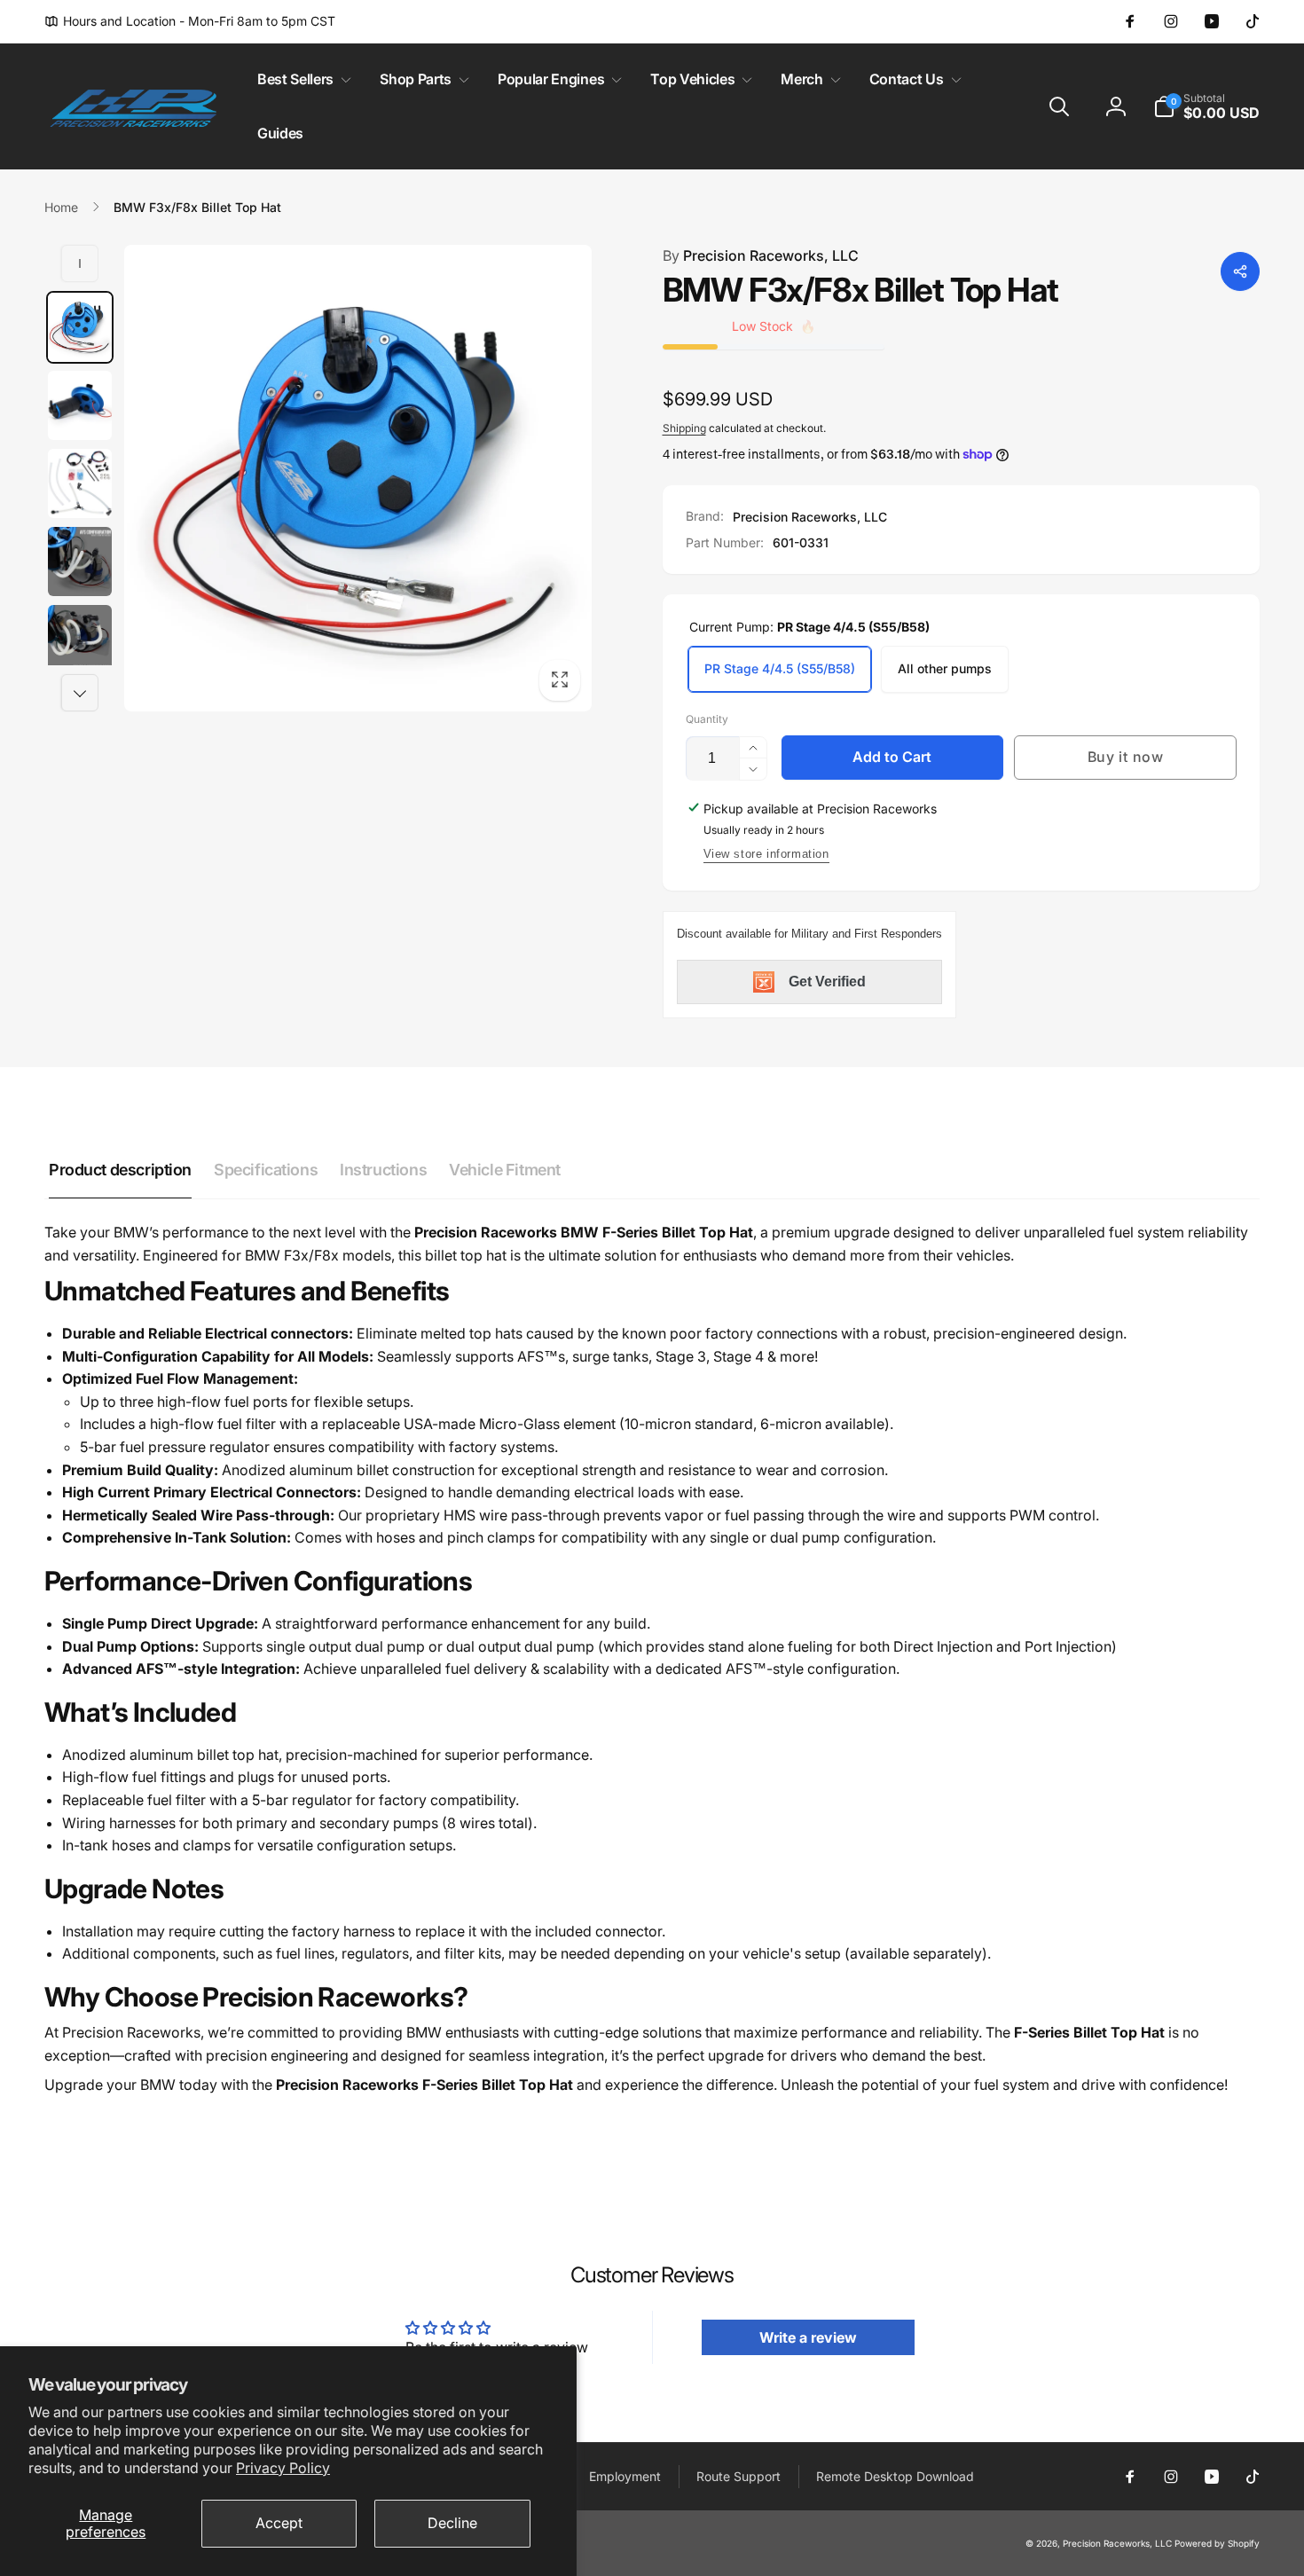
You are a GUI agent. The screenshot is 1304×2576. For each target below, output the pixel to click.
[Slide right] (80, 693)
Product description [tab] (120, 1170)
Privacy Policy (283, 2468)
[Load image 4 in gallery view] (80, 562)
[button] (301, 79)
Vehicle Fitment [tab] (505, 1170)
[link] (190, 21)
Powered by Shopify (1217, 2543)
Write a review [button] (808, 2337)
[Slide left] (80, 263)
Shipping (684, 428)
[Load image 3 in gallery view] (80, 483)
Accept (279, 2523)
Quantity (707, 719)
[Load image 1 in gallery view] (80, 327)
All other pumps (945, 668)
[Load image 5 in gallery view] (80, 640)
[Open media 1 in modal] (358, 479)
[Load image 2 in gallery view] (80, 405)
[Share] (1240, 271)
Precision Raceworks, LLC (761, 255)
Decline (452, 2523)
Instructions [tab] (383, 1170)
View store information (766, 854)
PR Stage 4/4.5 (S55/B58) (780, 668)
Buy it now (1126, 757)
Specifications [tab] (266, 1170)
